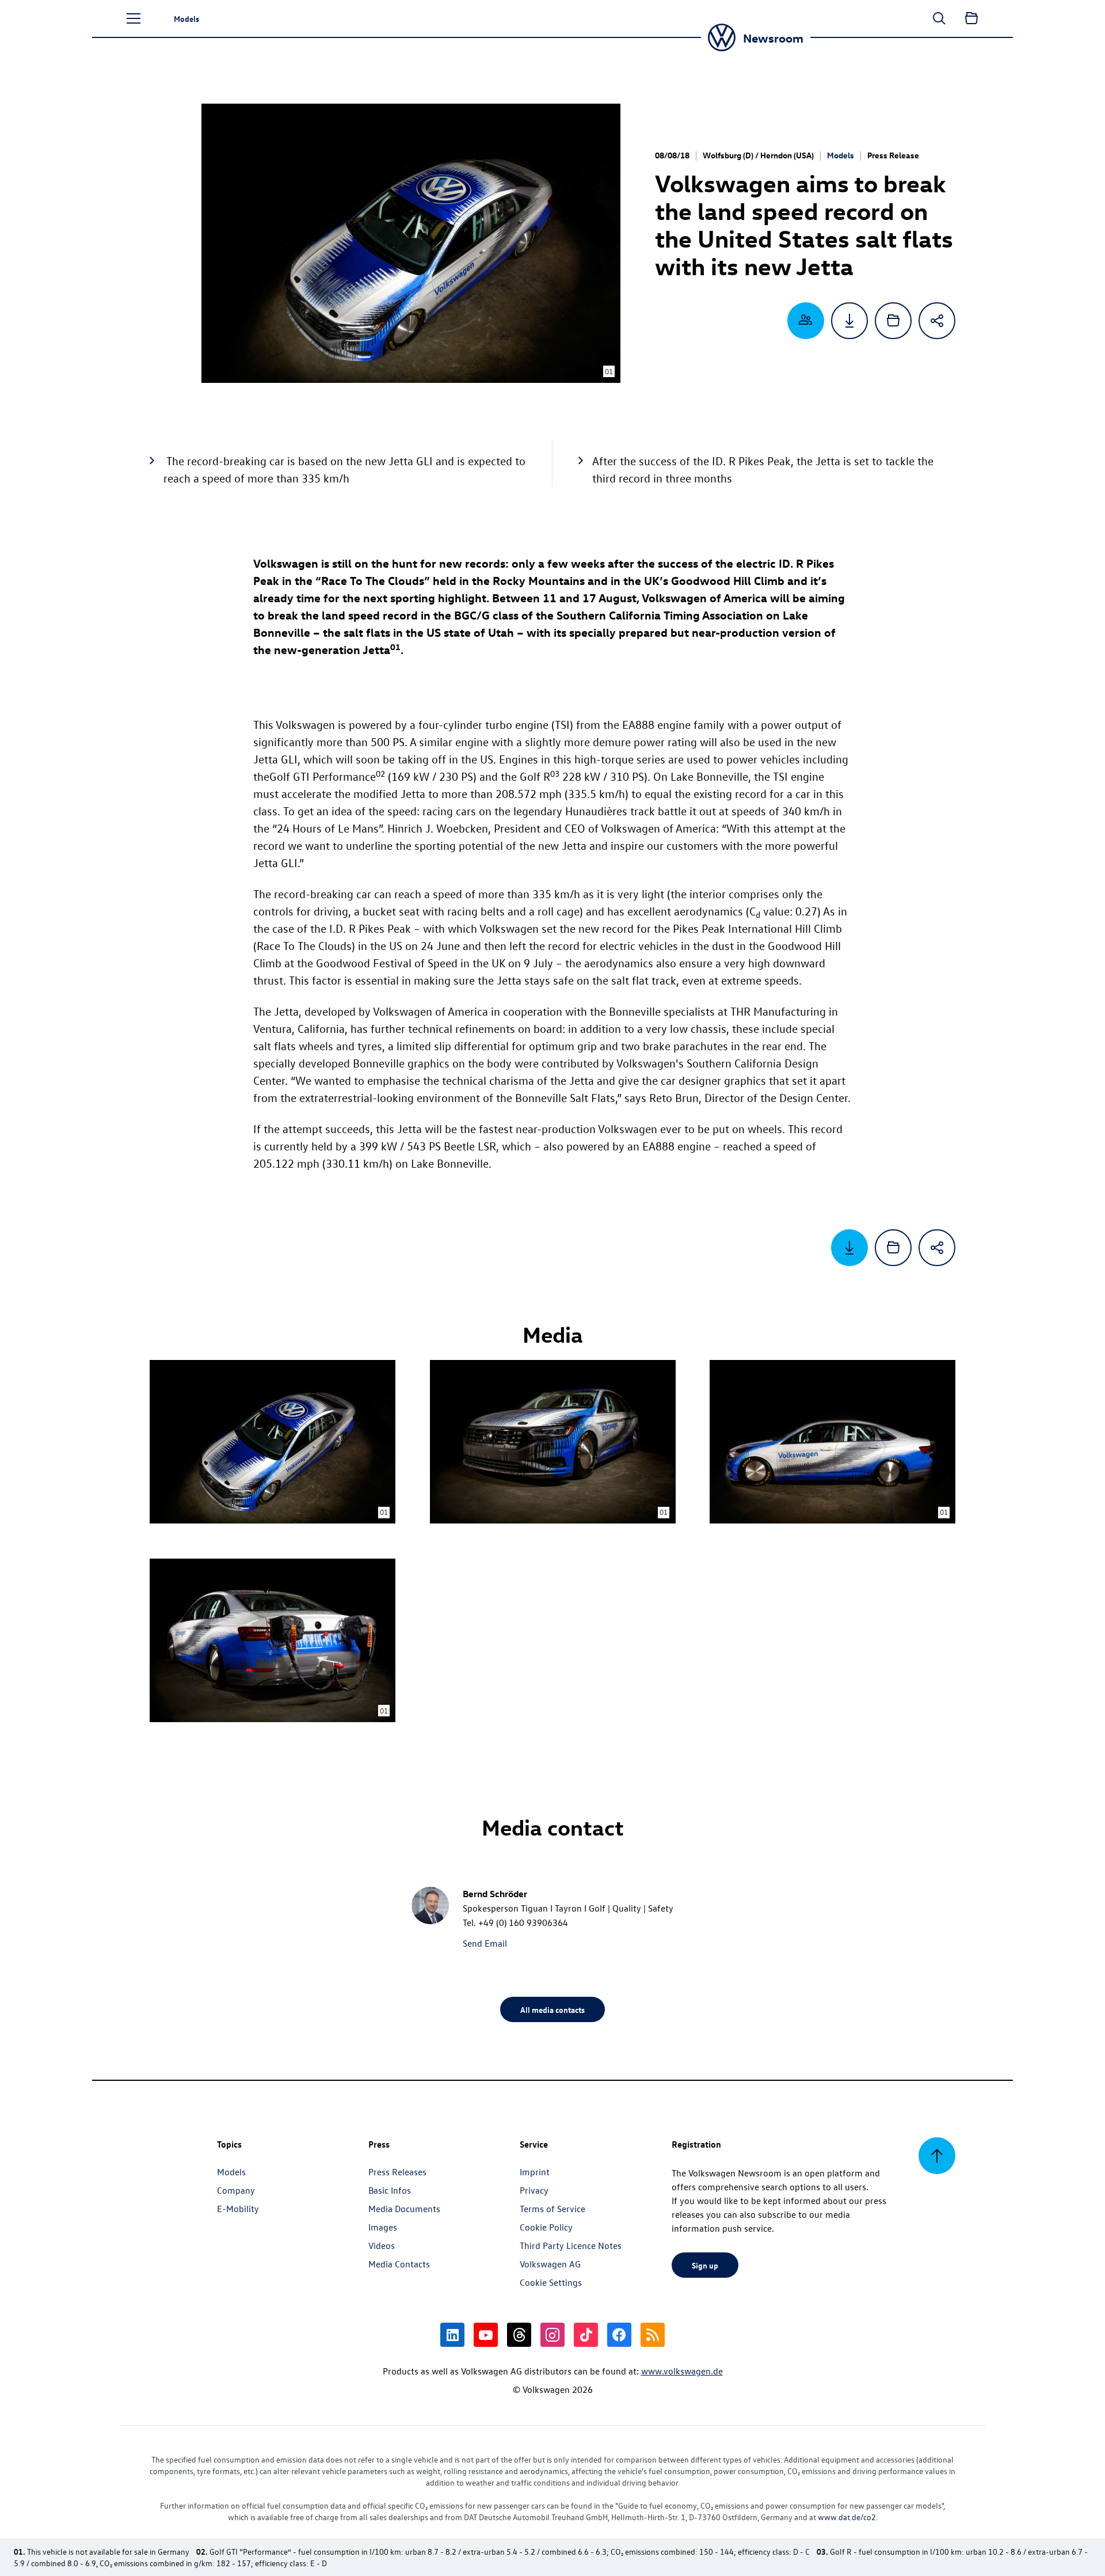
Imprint (535, 2172)
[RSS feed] (653, 2335)
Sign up (705, 2265)
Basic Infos (390, 2190)
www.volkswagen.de (682, 2371)
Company (236, 2190)
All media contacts (552, 2009)
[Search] (939, 18)
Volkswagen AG (550, 2264)
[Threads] (519, 2335)
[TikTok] (586, 2335)
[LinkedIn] (452, 2335)
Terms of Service (552, 2209)
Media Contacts (399, 2264)
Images (383, 2227)
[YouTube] (486, 2335)
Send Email (485, 1943)
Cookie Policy (546, 2227)
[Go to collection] (971, 18)
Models (841, 155)
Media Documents (404, 2209)
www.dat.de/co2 (847, 2517)
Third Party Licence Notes (571, 2246)
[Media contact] (806, 321)
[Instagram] (552, 2335)
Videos (382, 2246)
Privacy (534, 2190)
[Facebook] (619, 2335)
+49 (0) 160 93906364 (523, 1922)
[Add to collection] (893, 321)
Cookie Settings (551, 2282)
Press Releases (397, 2172)
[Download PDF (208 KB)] (849, 321)
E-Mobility (238, 2209)
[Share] (937, 321)
